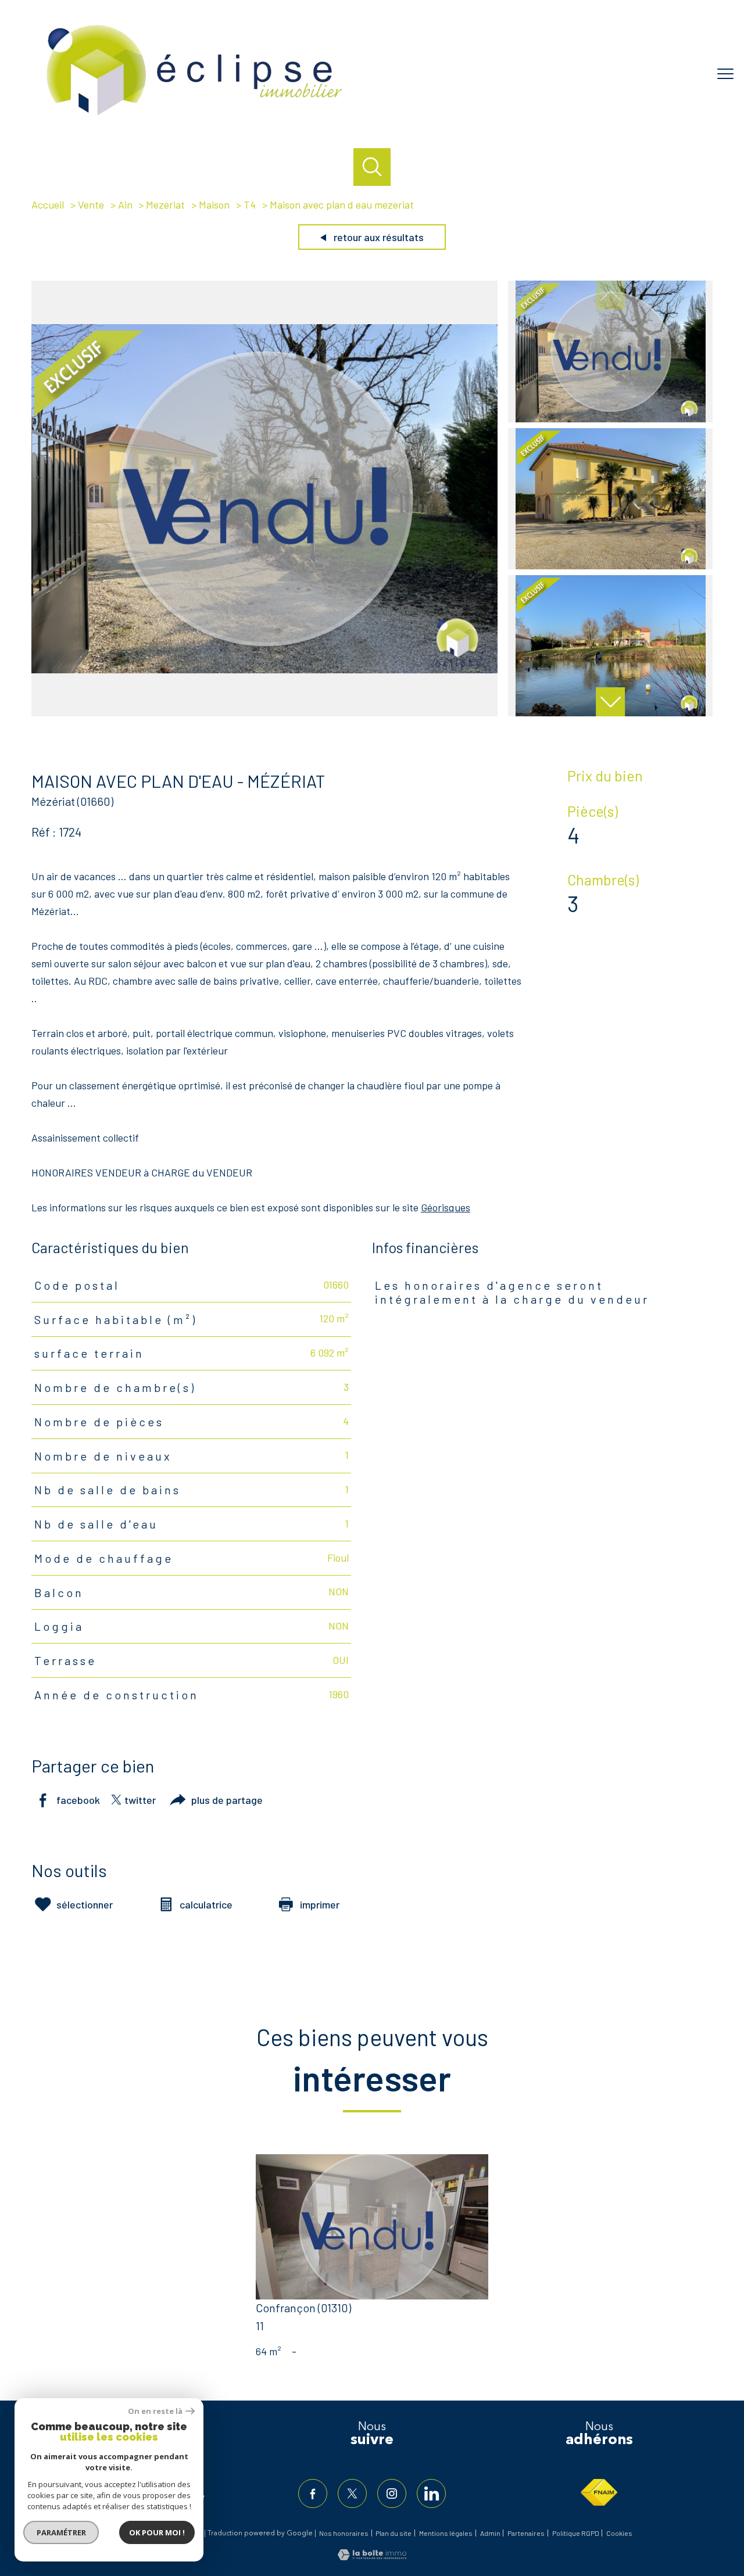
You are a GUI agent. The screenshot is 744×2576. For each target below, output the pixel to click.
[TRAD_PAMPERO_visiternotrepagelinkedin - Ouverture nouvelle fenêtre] (431, 2494)
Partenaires (526, 2533)
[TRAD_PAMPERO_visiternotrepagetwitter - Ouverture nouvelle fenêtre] (352, 2494)
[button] (610, 702)
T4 (250, 204)
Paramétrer (61, 2532)
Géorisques (446, 1207)
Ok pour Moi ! (157, 2532)
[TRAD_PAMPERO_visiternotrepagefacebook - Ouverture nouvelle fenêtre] (313, 2494)
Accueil (48, 204)
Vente (91, 204)
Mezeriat (165, 204)
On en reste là (155, 2411)
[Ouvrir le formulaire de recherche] (372, 167)
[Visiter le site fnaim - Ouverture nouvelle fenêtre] (599, 2492)
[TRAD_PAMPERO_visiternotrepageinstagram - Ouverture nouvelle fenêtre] (392, 2494)
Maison (214, 204)
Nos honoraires (344, 2533)
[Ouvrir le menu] (725, 74)
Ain (125, 204)
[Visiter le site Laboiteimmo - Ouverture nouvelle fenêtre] (372, 2556)
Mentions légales (446, 2533)
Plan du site (394, 2533)
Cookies (619, 2533)
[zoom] (264, 712)
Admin (490, 2533)
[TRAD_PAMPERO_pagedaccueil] (195, 118)
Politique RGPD (576, 2533)
